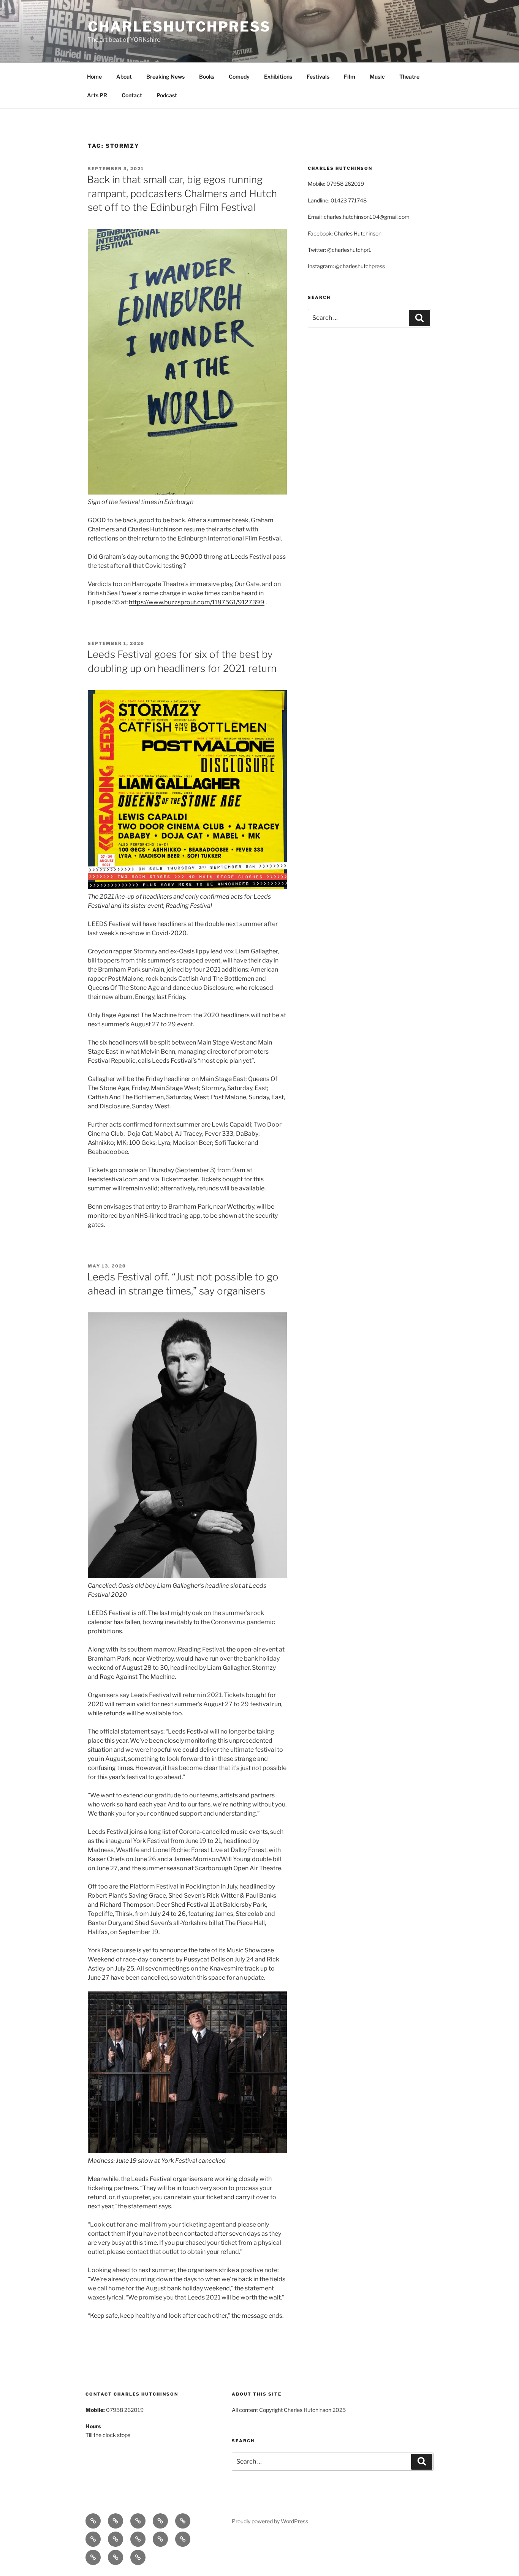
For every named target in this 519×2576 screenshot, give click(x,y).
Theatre (409, 77)
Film (350, 77)
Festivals (318, 77)
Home (94, 77)
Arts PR (97, 95)
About (124, 77)
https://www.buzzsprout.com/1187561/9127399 (197, 602)
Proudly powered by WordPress (270, 2521)
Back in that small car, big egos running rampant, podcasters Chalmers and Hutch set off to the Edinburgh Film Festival (182, 193)
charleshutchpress (179, 27)
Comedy (239, 77)
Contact (132, 95)
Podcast (167, 95)
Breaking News (165, 77)
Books (207, 77)
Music (377, 77)
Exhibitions (278, 77)
